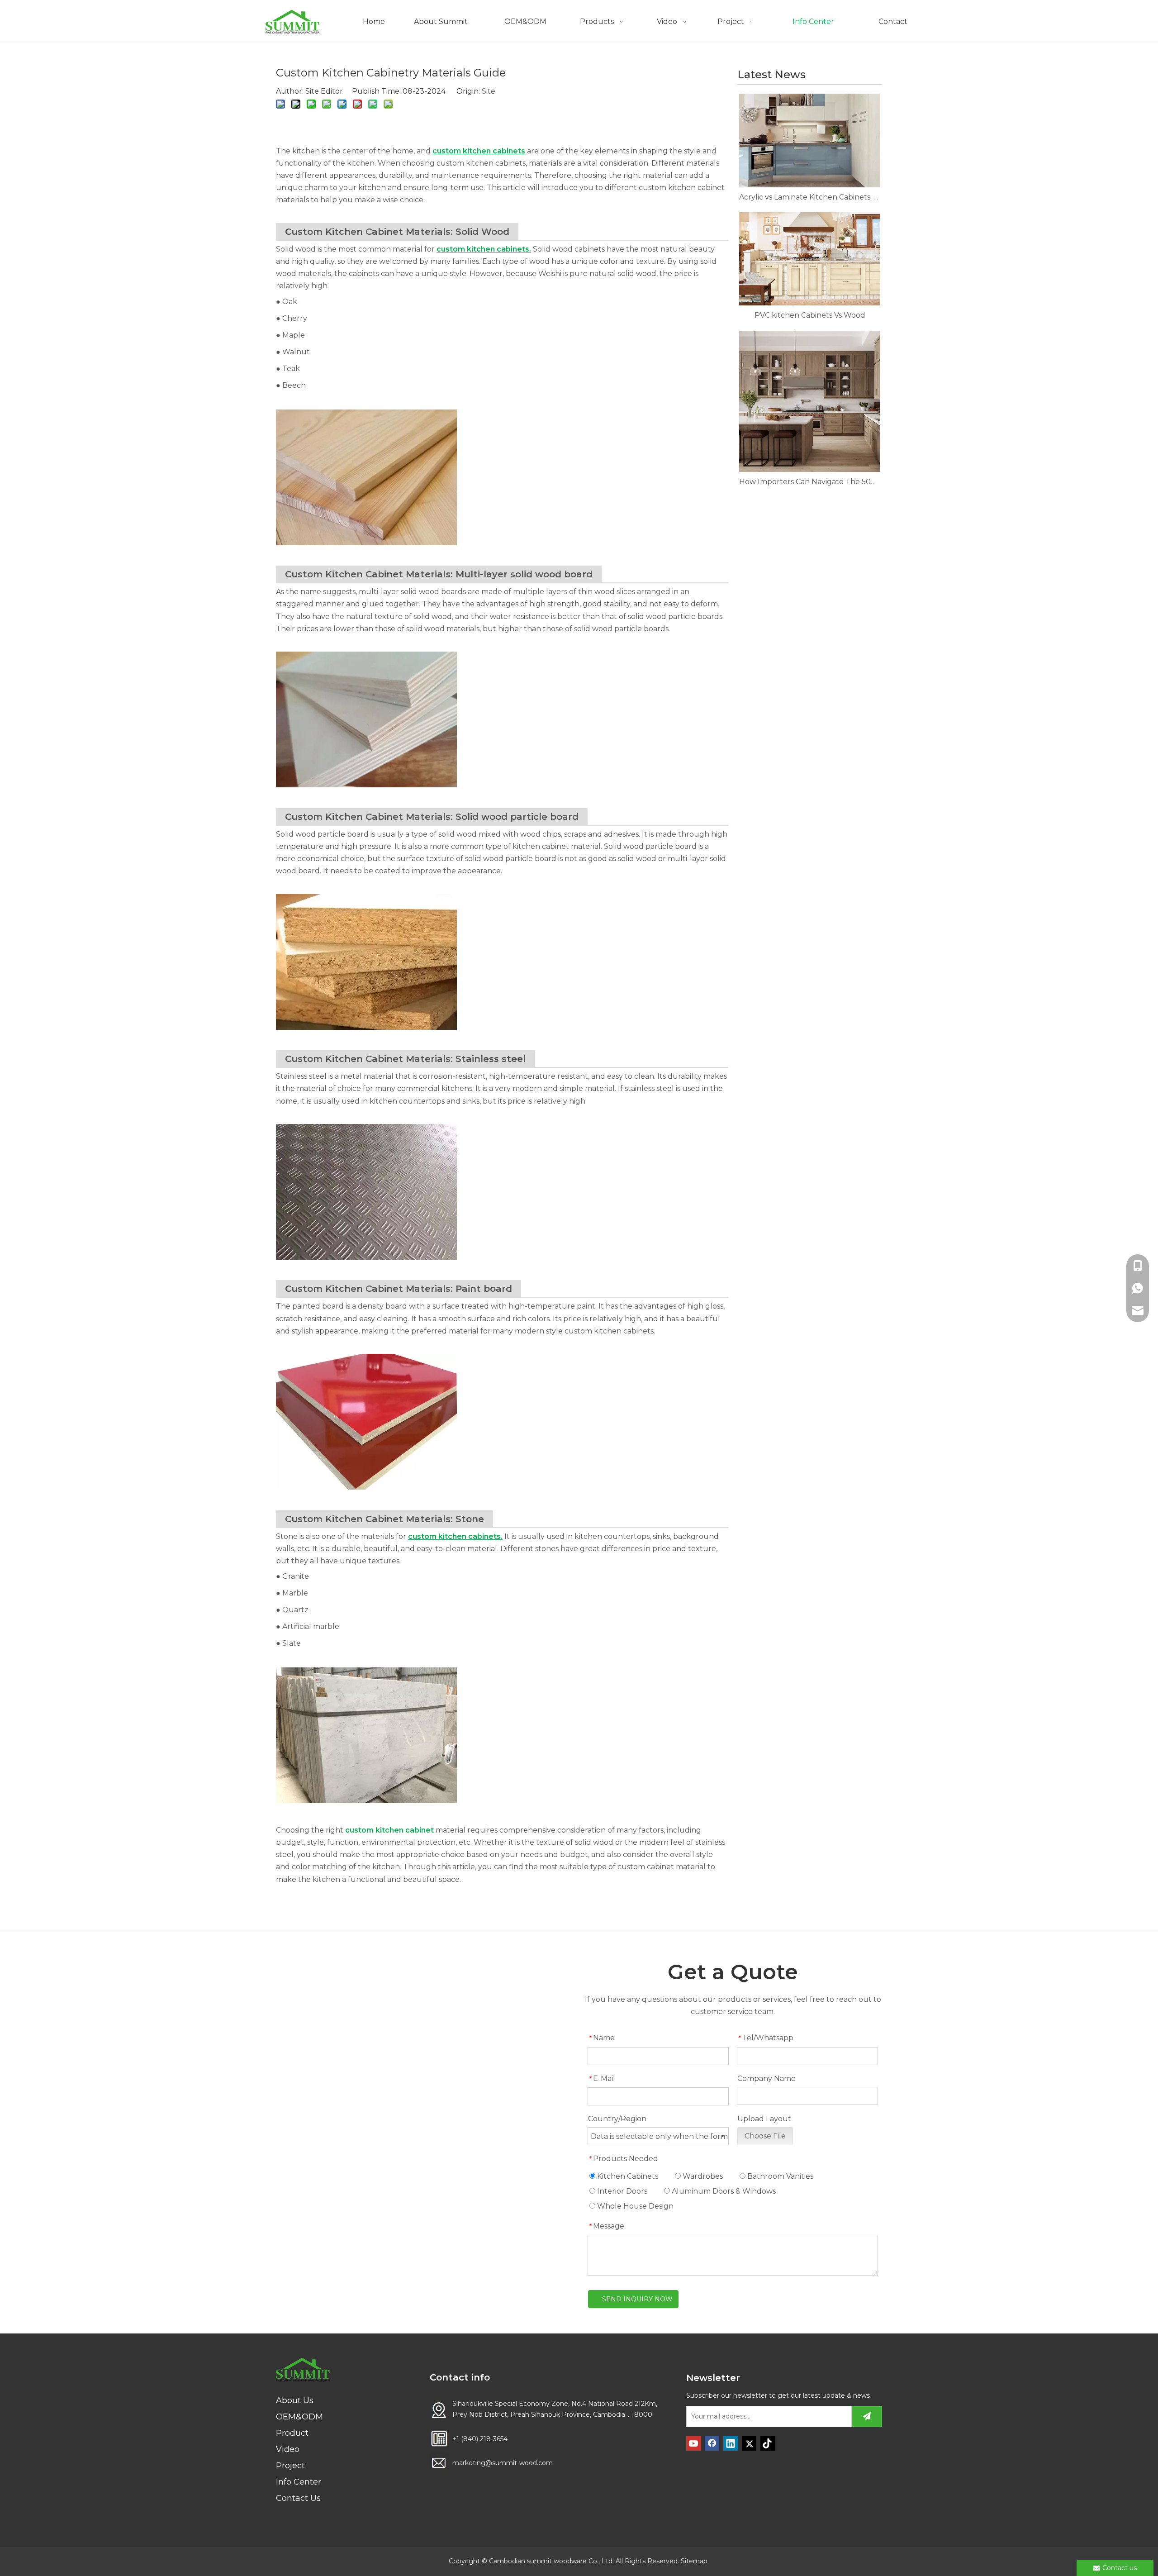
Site (489, 91)
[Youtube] (693, 2443)
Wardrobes (702, 2176)
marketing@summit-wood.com (503, 2463)
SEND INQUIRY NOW (637, 2299)
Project (290, 2466)
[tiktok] (768, 2443)
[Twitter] (749, 2443)
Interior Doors (621, 2191)
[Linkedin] (731, 2443)
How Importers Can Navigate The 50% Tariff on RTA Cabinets (810, 482)
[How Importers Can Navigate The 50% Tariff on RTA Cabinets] (810, 401)
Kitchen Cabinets (627, 2176)
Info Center (299, 2482)
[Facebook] (712, 2443)
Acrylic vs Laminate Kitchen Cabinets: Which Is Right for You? (810, 197)
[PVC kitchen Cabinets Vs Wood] (810, 259)
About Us (295, 2400)
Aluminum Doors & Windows (723, 2191)
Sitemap (694, 2561)
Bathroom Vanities (779, 2176)
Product (292, 2433)
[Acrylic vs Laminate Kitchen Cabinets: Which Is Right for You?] (810, 140)
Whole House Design (634, 2206)
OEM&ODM (299, 2417)
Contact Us (298, 2498)
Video (288, 2449)
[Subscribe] (867, 2416)
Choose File (765, 2136)
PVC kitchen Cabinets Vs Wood (810, 315)
